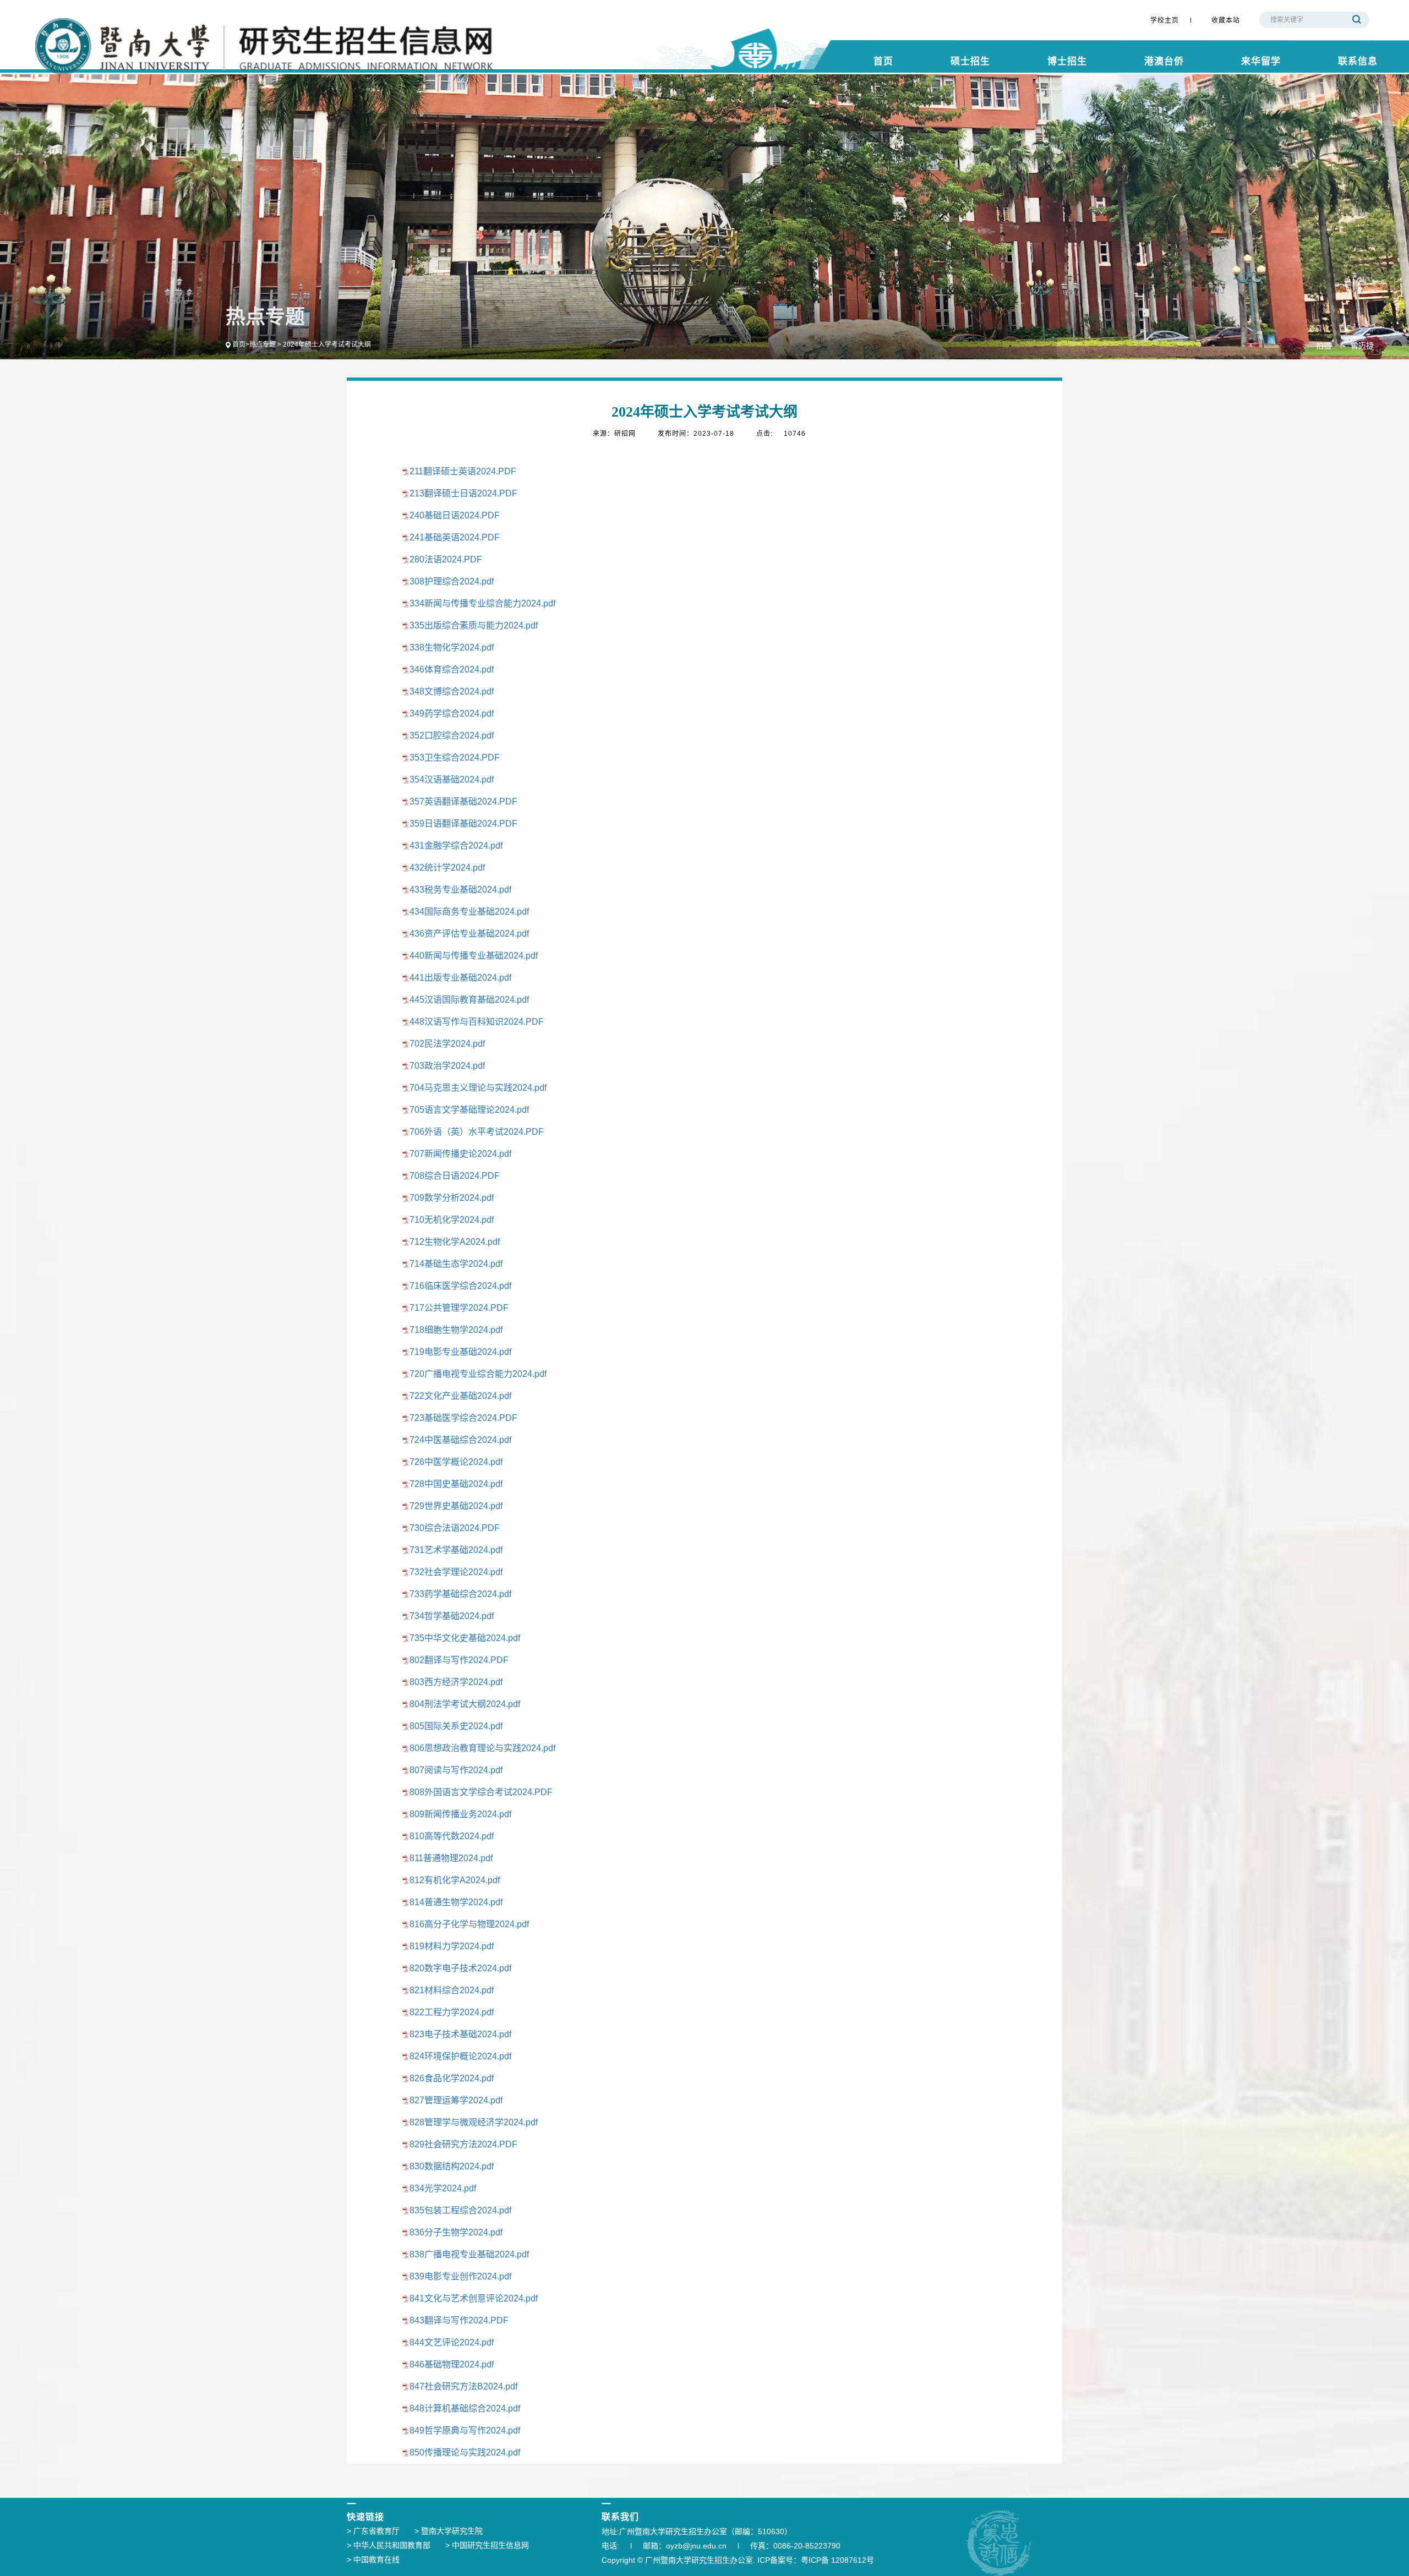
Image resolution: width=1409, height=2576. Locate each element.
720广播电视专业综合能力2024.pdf (478, 1374)
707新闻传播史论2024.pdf (460, 1154)
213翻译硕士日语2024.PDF (463, 493)
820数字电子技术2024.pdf (460, 1968)
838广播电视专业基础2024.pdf (469, 2254)
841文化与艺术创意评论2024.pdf (474, 2298)
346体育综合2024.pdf (452, 669)
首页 (239, 344)
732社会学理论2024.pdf (456, 1572)
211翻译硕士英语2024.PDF (463, 471)
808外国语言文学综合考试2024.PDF (481, 1792)
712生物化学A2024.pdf (455, 1242)
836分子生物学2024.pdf (456, 2232)
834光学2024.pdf (443, 2188)
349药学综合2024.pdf (452, 713)
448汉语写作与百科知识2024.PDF (477, 1022)
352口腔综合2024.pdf (452, 735)
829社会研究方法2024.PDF (463, 2144)
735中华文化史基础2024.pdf (465, 1638)
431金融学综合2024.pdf (456, 846)
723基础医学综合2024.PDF (463, 1418)
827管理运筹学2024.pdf (456, 2100)
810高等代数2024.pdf (452, 1836)
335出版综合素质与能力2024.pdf (474, 625)
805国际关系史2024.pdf (456, 1726)
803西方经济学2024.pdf (456, 1682)
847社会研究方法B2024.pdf (463, 2386)
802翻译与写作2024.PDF (459, 1660)
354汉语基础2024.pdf (452, 780)
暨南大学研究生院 (449, 2531)
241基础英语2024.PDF (455, 537)
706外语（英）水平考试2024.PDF (477, 1132)
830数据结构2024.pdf (452, 2166)
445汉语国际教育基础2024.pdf (469, 1000)
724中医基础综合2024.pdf (460, 1440)
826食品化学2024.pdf (452, 2078)
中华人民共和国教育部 (389, 2545)
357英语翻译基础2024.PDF (463, 802)
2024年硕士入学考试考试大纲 (327, 344)
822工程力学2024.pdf (452, 2012)
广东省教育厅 (373, 2531)
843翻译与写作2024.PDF (459, 2320)
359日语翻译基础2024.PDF (463, 824)
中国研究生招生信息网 (487, 2545)
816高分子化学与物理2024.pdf (469, 1924)
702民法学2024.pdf (447, 1044)
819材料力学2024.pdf (452, 1946)
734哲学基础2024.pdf (452, 1616)
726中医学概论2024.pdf (456, 1462)
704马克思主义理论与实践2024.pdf (478, 1088)
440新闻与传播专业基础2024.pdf (474, 956)
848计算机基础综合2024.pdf (465, 2408)
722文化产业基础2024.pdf (460, 1396)
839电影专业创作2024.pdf (460, 2276)
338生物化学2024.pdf (452, 647)
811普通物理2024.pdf (451, 1858)
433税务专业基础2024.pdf (460, 890)
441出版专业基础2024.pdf (460, 978)
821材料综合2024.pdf (452, 1990)
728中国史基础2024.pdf (456, 1484)
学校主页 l (1171, 20)
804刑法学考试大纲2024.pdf (465, 1704)
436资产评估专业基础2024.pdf (469, 934)
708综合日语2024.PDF (455, 1176)
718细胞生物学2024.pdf (456, 1330)
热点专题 (263, 344)
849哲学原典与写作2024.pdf (465, 2430)
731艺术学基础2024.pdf (456, 1550)
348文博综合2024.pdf (452, 691)
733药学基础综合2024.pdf (460, 1594)
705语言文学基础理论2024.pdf (469, 1110)
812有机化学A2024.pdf (455, 1880)
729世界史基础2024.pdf (456, 1506)
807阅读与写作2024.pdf (456, 1770)
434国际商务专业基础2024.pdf (469, 912)
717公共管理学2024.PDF (459, 1308)
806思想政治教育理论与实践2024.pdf (482, 1748)
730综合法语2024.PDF (455, 1528)
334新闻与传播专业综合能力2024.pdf (482, 603)
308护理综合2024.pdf (452, 581)
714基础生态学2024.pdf (456, 1264)
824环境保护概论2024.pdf (460, 2056)
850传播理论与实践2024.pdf (465, 2452)
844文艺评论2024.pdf (452, 2342)
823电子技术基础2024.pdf (460, 2034)
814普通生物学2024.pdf (456, 1902)
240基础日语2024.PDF (455, 515)
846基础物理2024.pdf (452, 2364)
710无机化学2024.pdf (452, 1220)
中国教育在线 (373, 2559)
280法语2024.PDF (446, 559)
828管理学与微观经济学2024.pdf (474, 2122)
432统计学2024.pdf (447, 868)
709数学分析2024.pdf (452, 1198)
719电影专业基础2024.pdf (460, 1352)
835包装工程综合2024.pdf (460, 2210)
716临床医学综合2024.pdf (460, 1286)
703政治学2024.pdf (447, 1066)
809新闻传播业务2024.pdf (460, 1814)
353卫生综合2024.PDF (455, 758)
